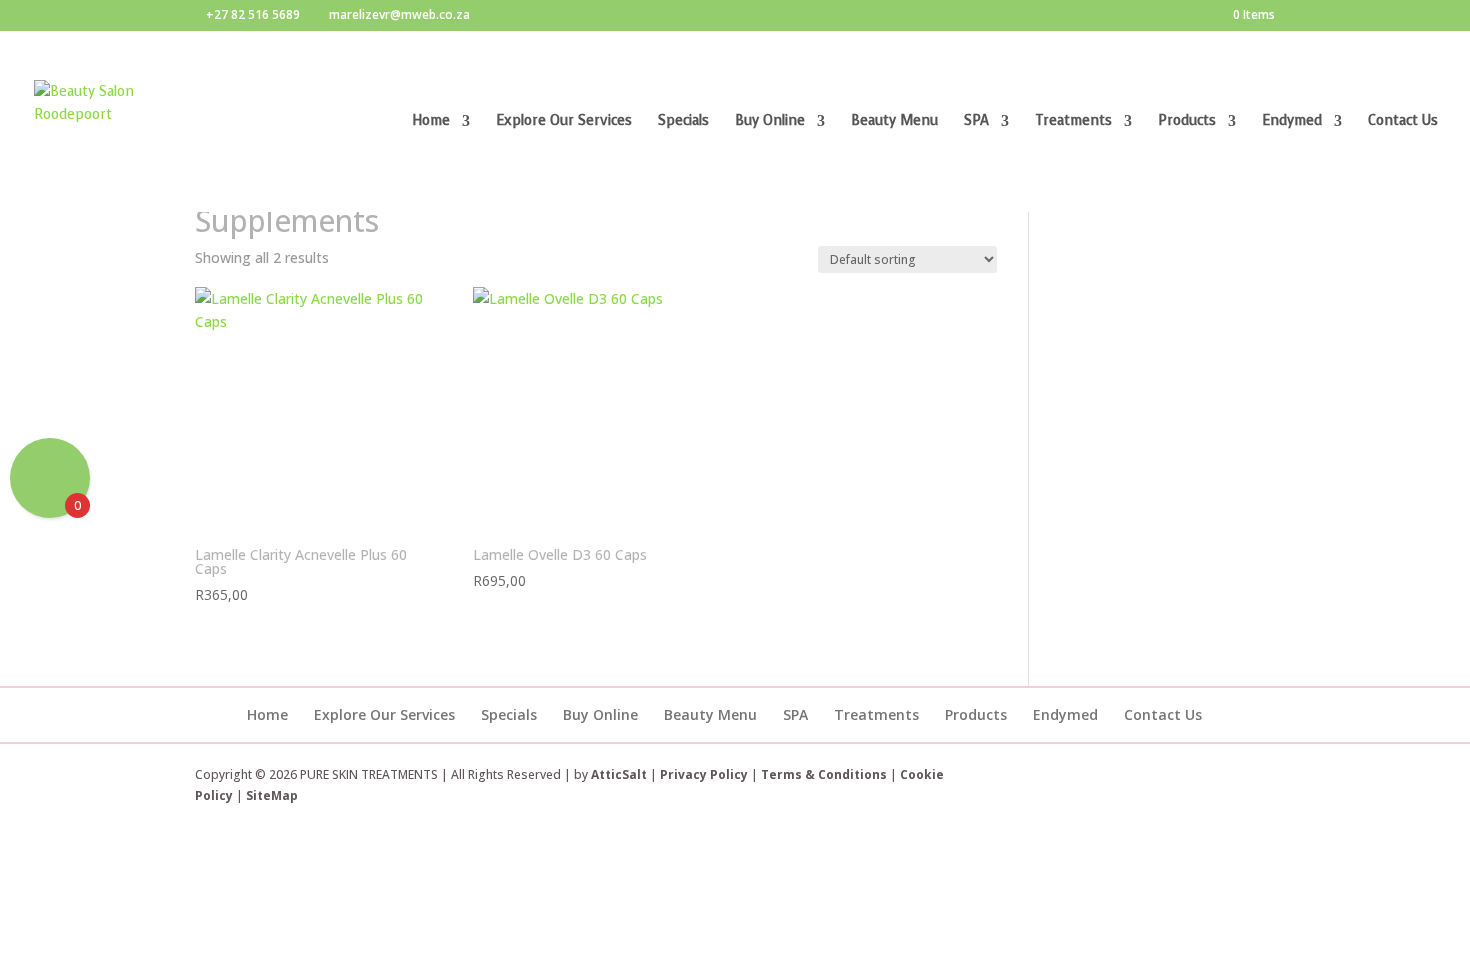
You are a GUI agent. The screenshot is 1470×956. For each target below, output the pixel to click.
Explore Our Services (564, 122)
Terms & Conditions (825, 774)
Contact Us (1403, 122)
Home (431, 122)
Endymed (1292, 122)
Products (1187, 122)
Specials (683, 122)
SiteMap (272, 795)
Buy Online (770, 122)
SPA (976, 122)
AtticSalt (619, 774)
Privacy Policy (704, 774)
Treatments (1073, 122)
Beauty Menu (894, 122)
